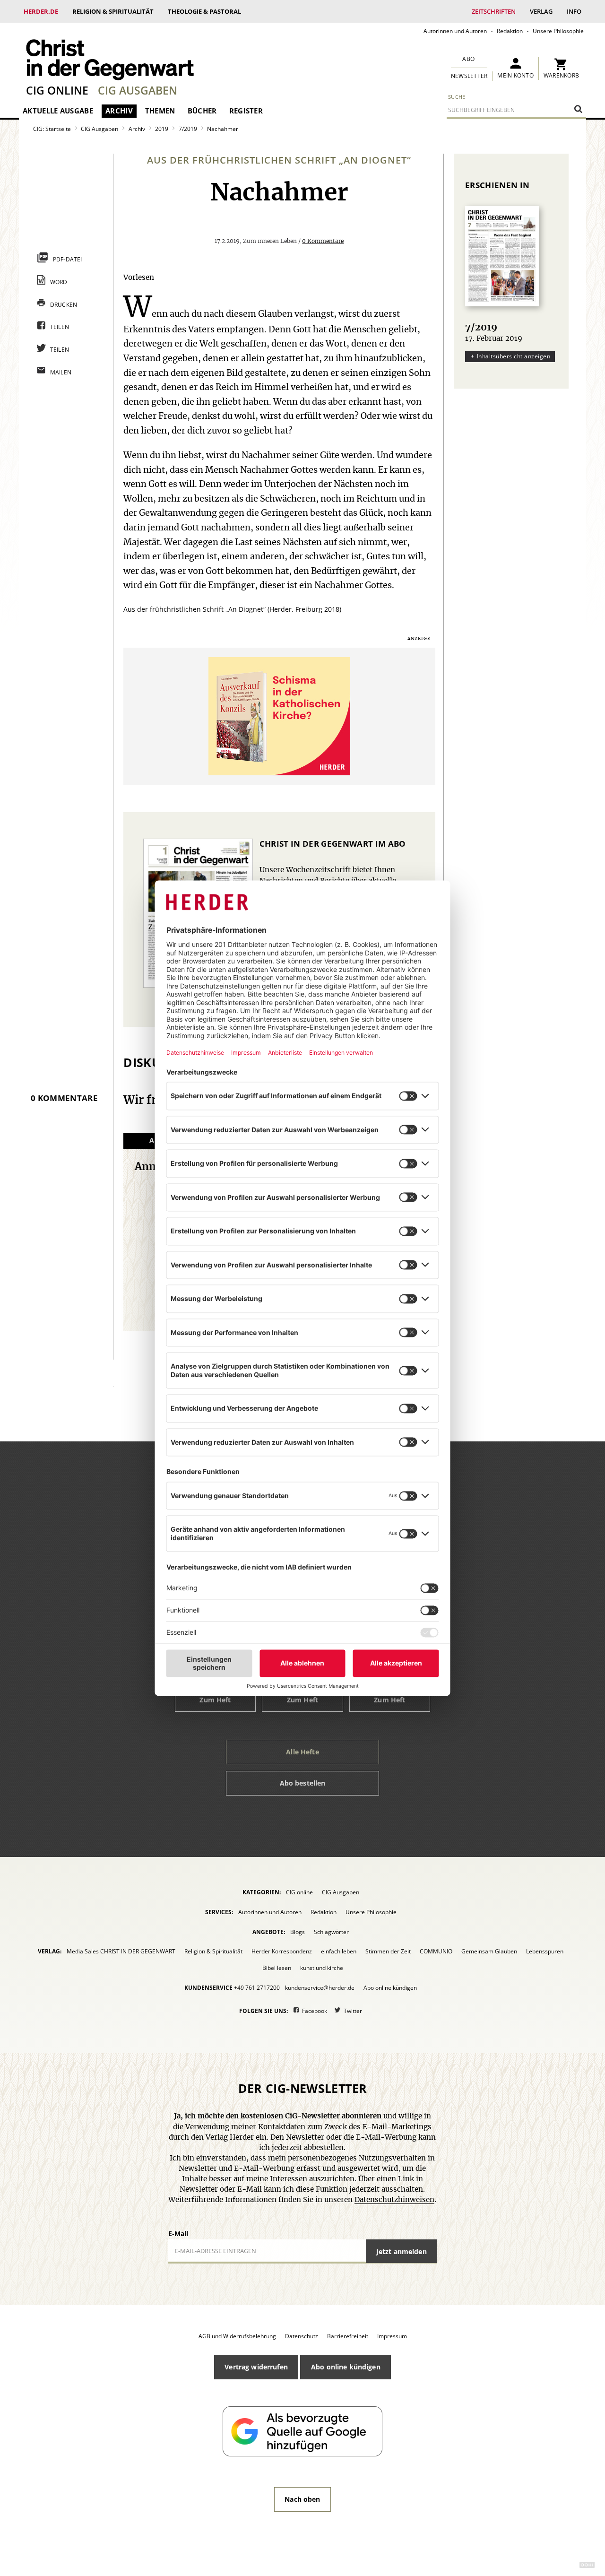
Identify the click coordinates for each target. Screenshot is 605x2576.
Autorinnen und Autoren (455, 31)
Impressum (392, 2336)
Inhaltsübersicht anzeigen (514, 356)
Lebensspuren (545, 1951)
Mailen (61, 372)
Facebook (315, 2011)
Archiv (119, 111)
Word (59, 282)
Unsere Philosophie (558, 31)
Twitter (353, 2011)
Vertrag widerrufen (256, 2367)
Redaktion (510, 31)
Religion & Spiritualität (113, 11)
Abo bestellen (303, 1783)
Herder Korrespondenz (282, 1951)
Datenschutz (302, 2336)
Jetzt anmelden (402, 2251)
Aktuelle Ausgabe (58, 111)
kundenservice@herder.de (320, 1988)
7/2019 (188, 129)
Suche (457, 97)
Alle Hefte (302, 1752)
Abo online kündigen (390, 1988)
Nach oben (302, 2499)
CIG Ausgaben (138, 90)
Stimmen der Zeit (388, 1951)
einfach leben (339, 1951)
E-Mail (178, 2233)
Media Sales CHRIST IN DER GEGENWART (121, 1951)
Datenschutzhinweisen (394, 2200)
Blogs (298, 1932)
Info (574, 11)
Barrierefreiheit (348, 2336)
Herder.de (41, 11)
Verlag (541, 11)
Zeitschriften (494, 11)
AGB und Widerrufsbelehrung (237, 2336)
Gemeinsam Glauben (489, 1951)
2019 (162, 129)
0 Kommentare (323, 241)
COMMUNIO (436, 1951)
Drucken (64, 305)
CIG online (57, 90)
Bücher (202, 111)
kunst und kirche (322, 1968)
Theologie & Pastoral (204, 11)
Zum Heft (215, 1700)
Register (246, 111)
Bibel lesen (277, 1968)
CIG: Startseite (52, 129)
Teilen (60, 327)
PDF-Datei (68, 259)
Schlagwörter (331, 1932)
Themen (160, 111)
